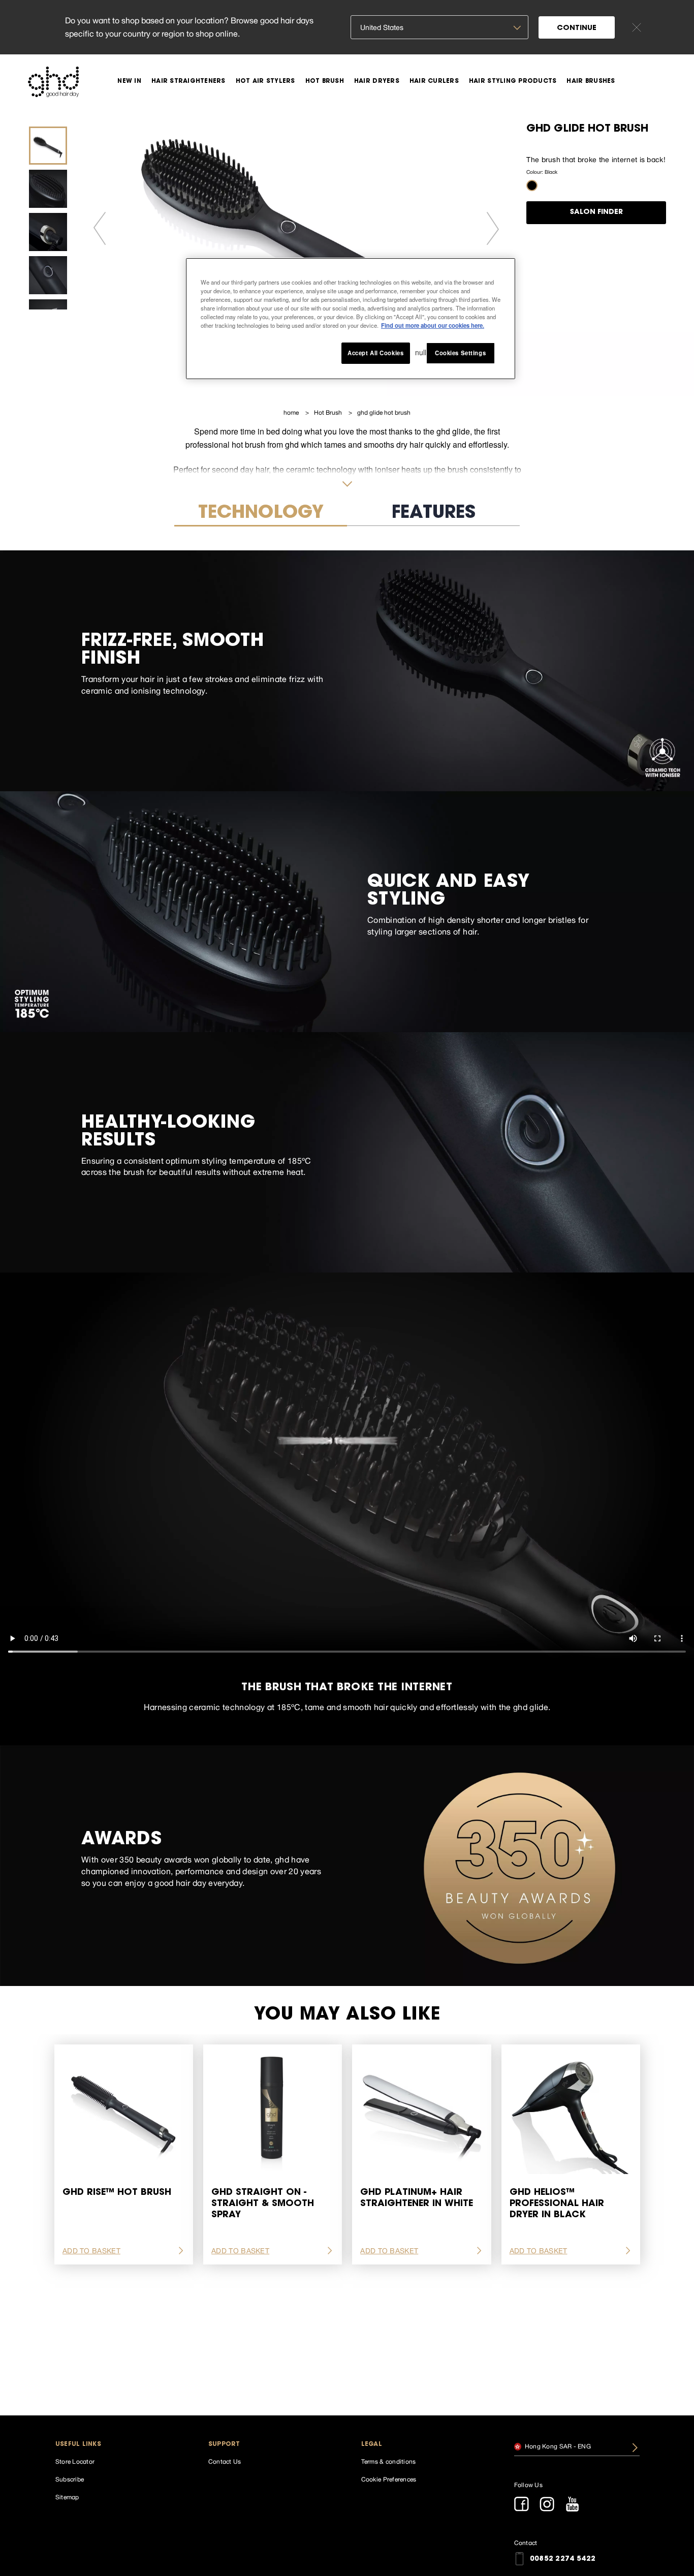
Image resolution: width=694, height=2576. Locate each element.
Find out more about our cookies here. (433, 325)
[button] (532, 185)
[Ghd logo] (53, 82)
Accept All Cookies (375, 353)
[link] (129, 81)
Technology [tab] (261, 514)
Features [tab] (434, 514)
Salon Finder (596, 212)
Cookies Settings (460, 353)
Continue (577, 28)
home (292, 413)
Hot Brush (329, 413)
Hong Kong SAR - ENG (557, 2446)
